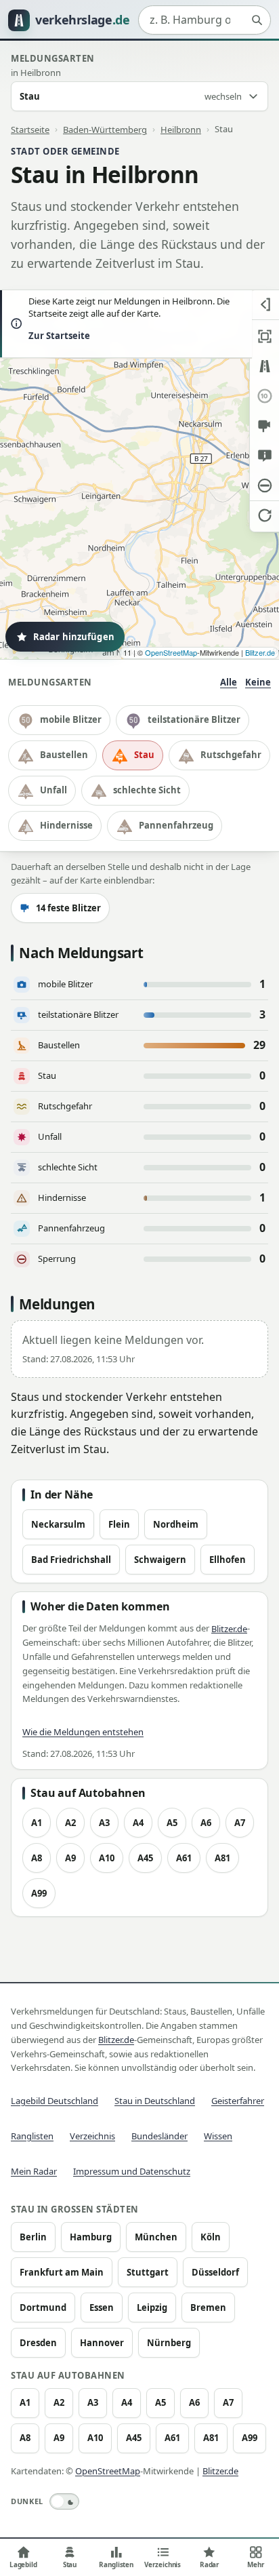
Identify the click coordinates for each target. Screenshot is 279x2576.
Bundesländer (159, 2136)
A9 (70, 1858)
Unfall (53, 790)
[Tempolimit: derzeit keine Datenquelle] (264, 396)
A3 (104, 1823)
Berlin (33, 2237)
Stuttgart (148, 2272)
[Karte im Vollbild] (264, 336)
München (156, 2237)
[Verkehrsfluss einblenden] (264, 366)
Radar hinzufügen (74, 637)
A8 (37, 1858)
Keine (258, 682)
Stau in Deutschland (155, 2101)
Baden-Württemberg (105, 129)
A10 (107, 1858)
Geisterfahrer (238, 2101)
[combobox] (205, 20)
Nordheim (176, 1524)
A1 (37, 1823)
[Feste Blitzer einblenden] (264, 426)
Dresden (38, 2343)
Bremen (208, 2307)
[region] (139, 475)
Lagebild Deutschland (55, 2101)
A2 (70, 1823)
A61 (184, 1858)
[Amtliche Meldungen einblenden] (264, 456)
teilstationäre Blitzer (194, 719)
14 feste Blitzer (68, 908)
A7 (240, 1823)
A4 (138, 1823)
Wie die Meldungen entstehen (83, 1732)
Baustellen (64, 755)
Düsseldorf (215, 2272)
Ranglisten (32, 2136)
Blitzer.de (260, 652)
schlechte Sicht (147, 790)
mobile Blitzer (71, 719)
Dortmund (43, 2307)
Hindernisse (66, 825)
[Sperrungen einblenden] (264, 486)
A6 (206, 1823)
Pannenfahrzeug (176, 825)
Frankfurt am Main (62, 2272)
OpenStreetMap (171, 652)
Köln (211, 2237)
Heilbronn (181, 129)
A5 (172, 1823)
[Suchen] (257, 20)
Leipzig (152, 2307)
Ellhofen (228, 1560)
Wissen (218, 2136)
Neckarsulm (58, 1524)
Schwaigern (160, 1560)
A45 (145, 1858)
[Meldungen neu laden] (264, 515)
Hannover (102, 2343)
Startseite (30, 129)
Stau (144, 755)
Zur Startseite (59, 336)
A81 (222, 1858)
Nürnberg (169, 2343)
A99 (39, 1893)
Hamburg (91, 2237)
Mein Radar (34, 2171)
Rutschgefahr (231, 755)
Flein (119, 1524)
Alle (229, 682)
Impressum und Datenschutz (132, 2171)
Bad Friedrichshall (71, 1560)
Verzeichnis (92, 2136)
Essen (102, 2307)
